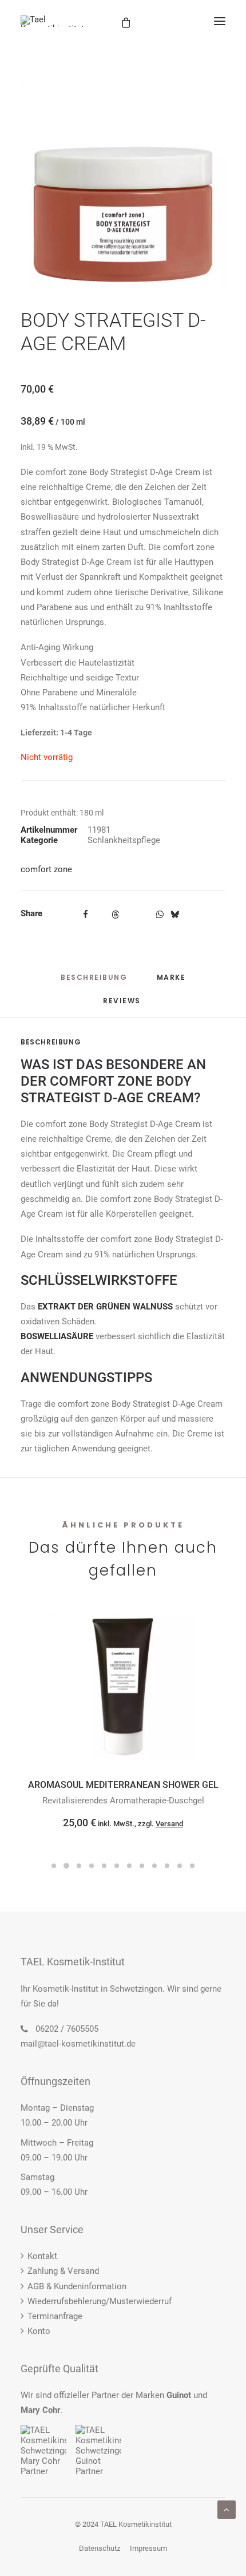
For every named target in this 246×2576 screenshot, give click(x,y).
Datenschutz (100, 2548)
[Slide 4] (92, 1866)
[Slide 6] (117, 1866)
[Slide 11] (180, 1866)
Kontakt (42, 2256)
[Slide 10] (167, 1866)
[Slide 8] (142, 1866)
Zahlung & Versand (63, 2271)
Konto (39, 2331)
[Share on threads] (115, 915)
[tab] (171, 982)
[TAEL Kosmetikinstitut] (52, 21)
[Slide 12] (192, 1866)
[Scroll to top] (227, 2509)
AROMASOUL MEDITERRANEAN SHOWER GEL (123, 1785)
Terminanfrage (55, 2316)
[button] (220, 21)
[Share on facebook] (85, 915)
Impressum (148, 2548)
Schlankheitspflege (124, 840)
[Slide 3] (79, 1866)
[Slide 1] (54, 1866)
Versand (169, 1824)
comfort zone (46, 869)
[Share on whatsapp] (160, 915)
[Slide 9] (154, 1866)
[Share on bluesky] (174, 915)
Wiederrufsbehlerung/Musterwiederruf (100, 2301)
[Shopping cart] (178, 21)
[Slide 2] (66, 1866)
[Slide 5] (104, 1866)
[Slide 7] (129, 1866)
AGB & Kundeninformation (77, 2286)
